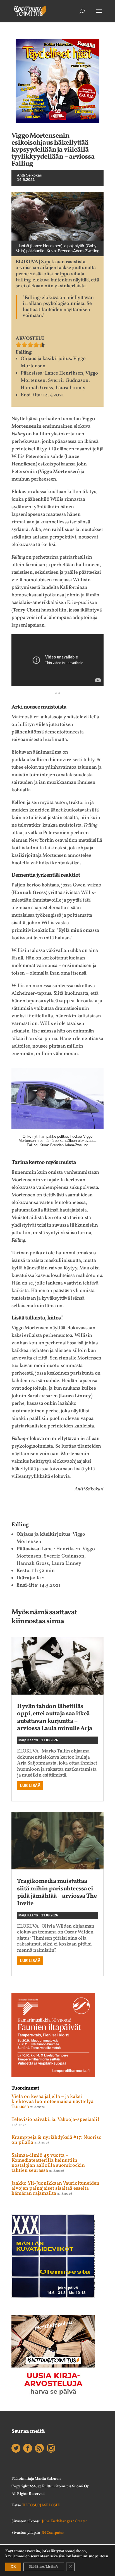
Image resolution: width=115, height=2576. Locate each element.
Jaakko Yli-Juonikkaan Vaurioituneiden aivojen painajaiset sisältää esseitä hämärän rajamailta (55, 2188)
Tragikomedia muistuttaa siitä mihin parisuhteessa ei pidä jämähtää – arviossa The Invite (57, 1892)
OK (13, 2567)
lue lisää (30, 1785)
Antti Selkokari (30, 175)
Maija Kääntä (28, 1740)
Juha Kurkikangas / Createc (65, 2521)
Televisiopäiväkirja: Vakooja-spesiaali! (55, 2120)
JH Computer (53, 2533)
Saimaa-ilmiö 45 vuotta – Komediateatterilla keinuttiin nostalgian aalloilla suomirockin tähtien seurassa (48, 2163)
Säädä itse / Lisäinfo (44, 2567)
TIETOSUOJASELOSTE (41, 2505)
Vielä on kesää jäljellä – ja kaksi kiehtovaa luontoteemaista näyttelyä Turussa (52, 2102)
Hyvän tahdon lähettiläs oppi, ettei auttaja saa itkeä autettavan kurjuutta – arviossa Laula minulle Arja (55, 1718)
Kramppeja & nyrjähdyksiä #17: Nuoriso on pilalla (57, 2140)
